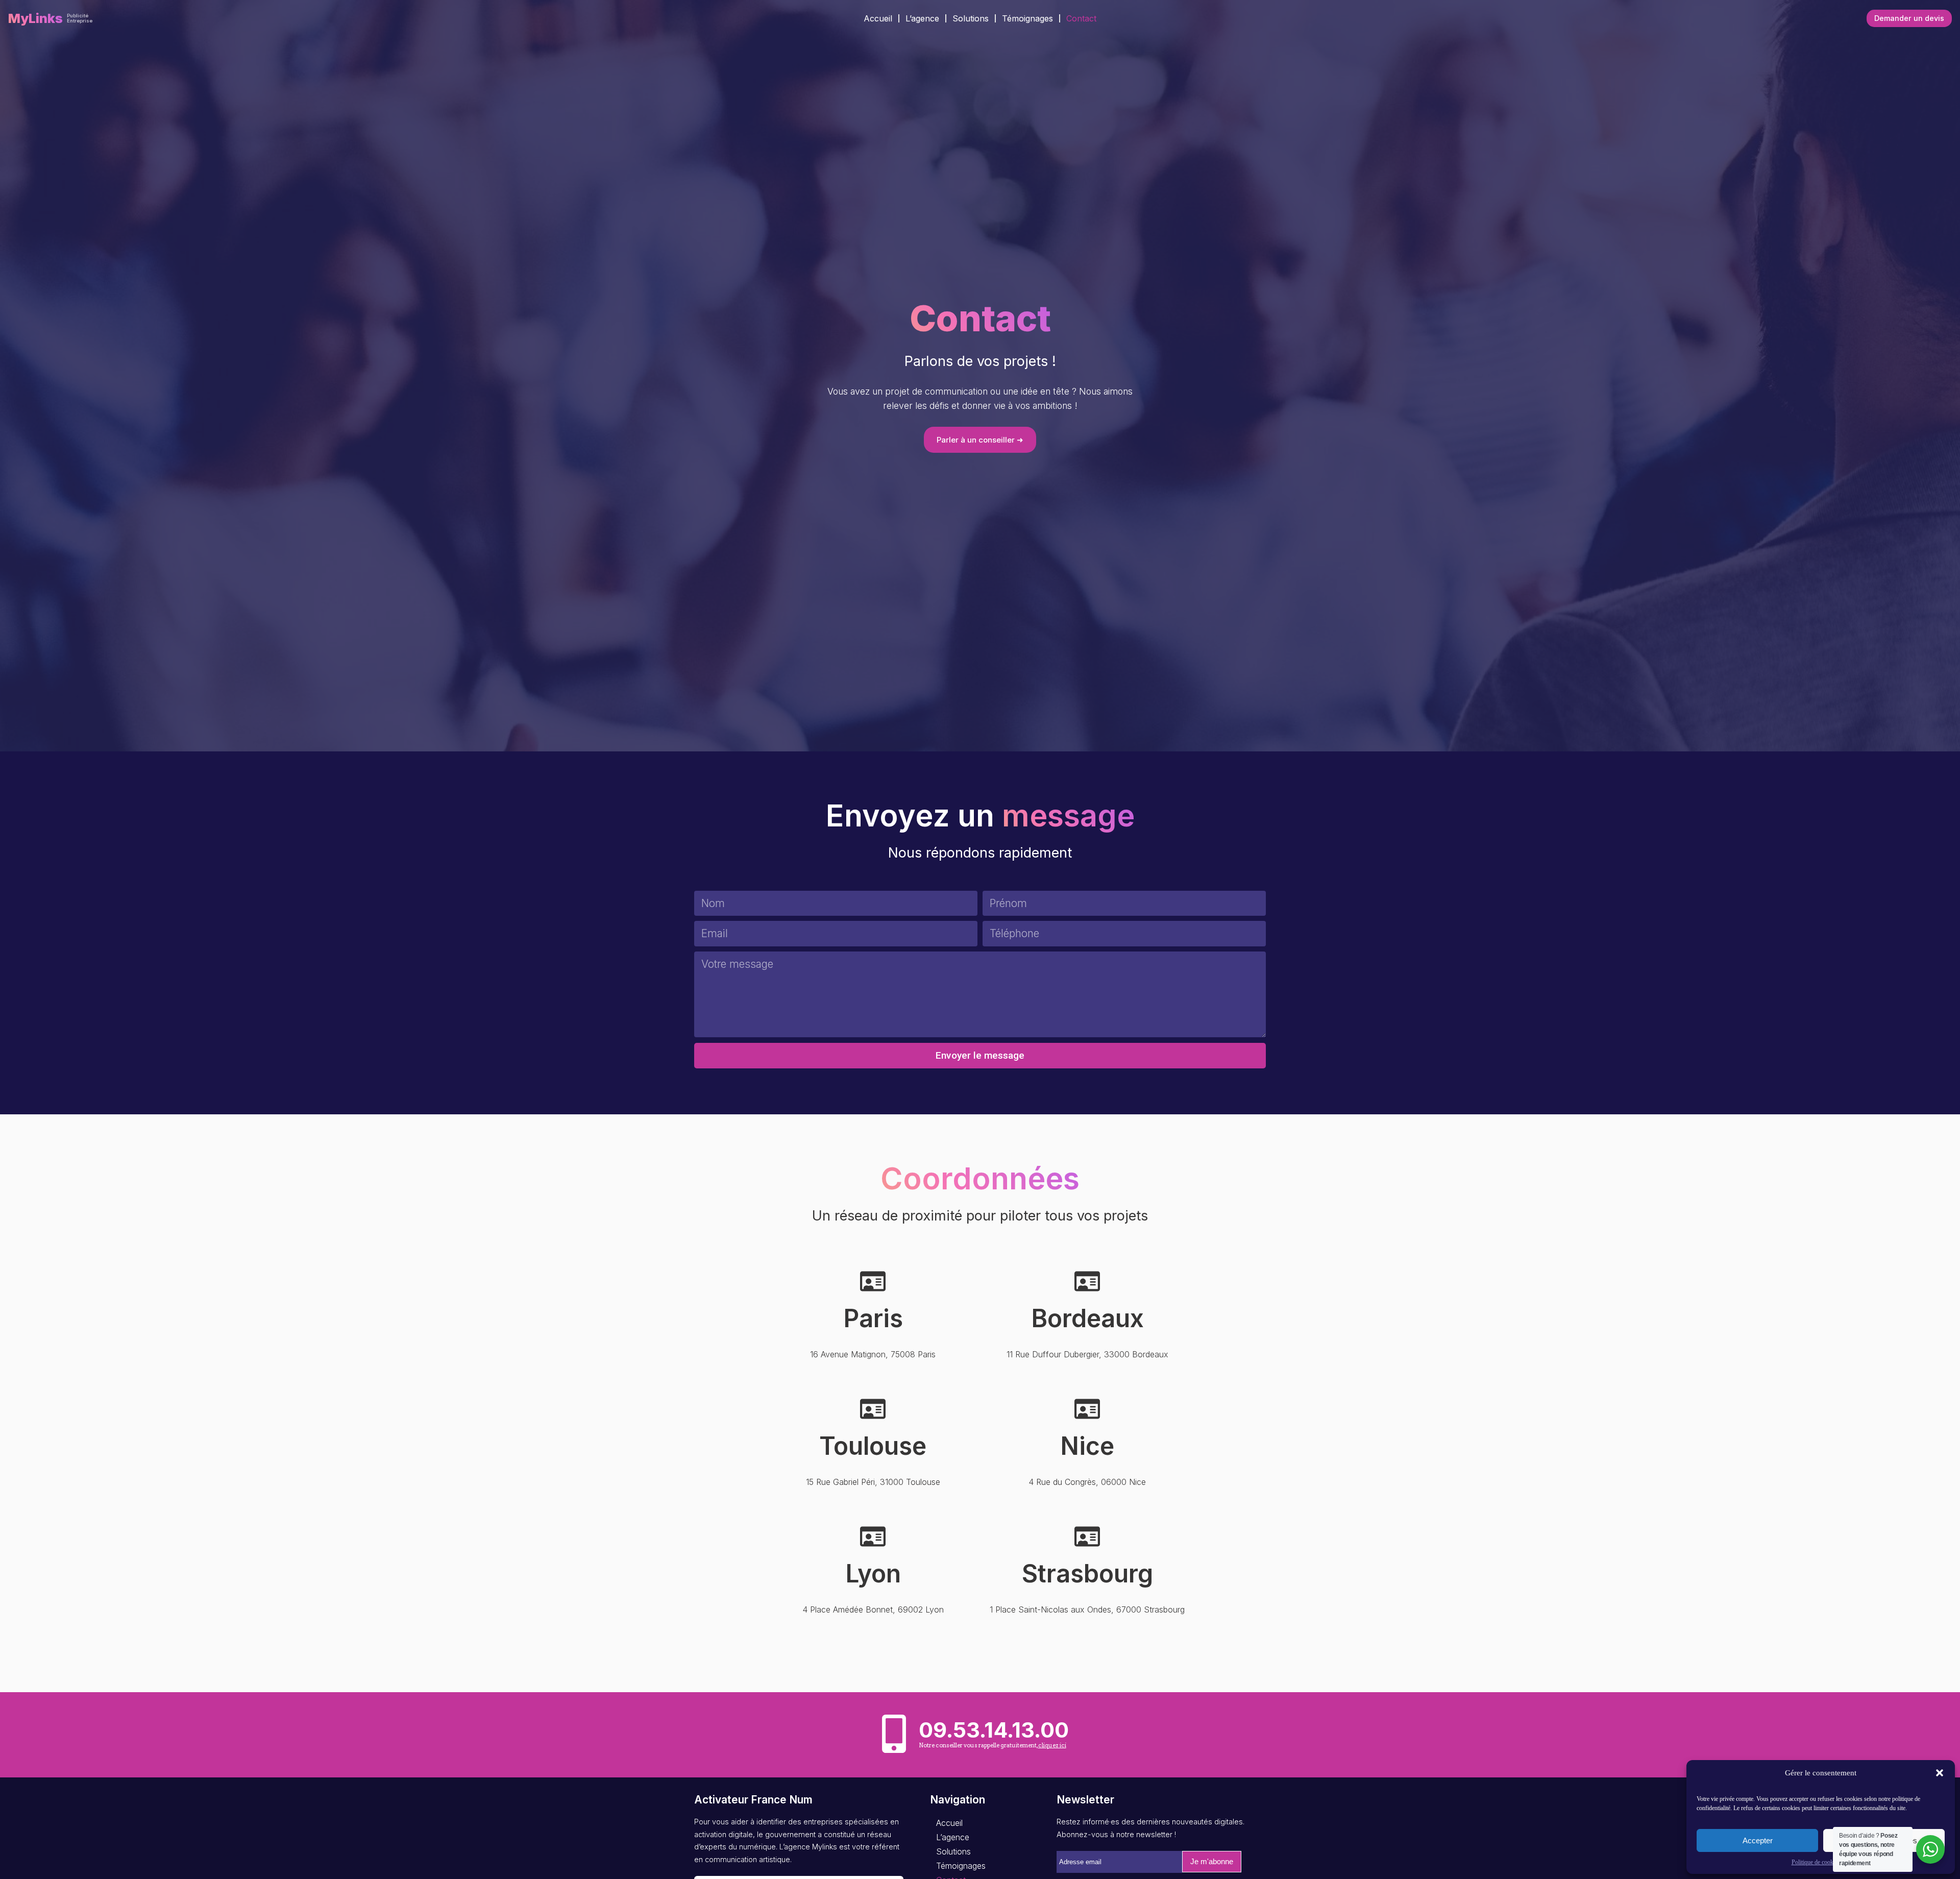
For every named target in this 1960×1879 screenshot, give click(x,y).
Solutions (971, 18)
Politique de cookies (1816, 1862)
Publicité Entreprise (80, 18)
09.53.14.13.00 (994, 1730)
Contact (1081, 18)
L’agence (922, 18)
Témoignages (1027, 18)
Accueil (878, 18)
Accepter (1758, 1840)
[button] (1940, 1773)
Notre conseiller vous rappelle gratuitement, (993, 1745)
